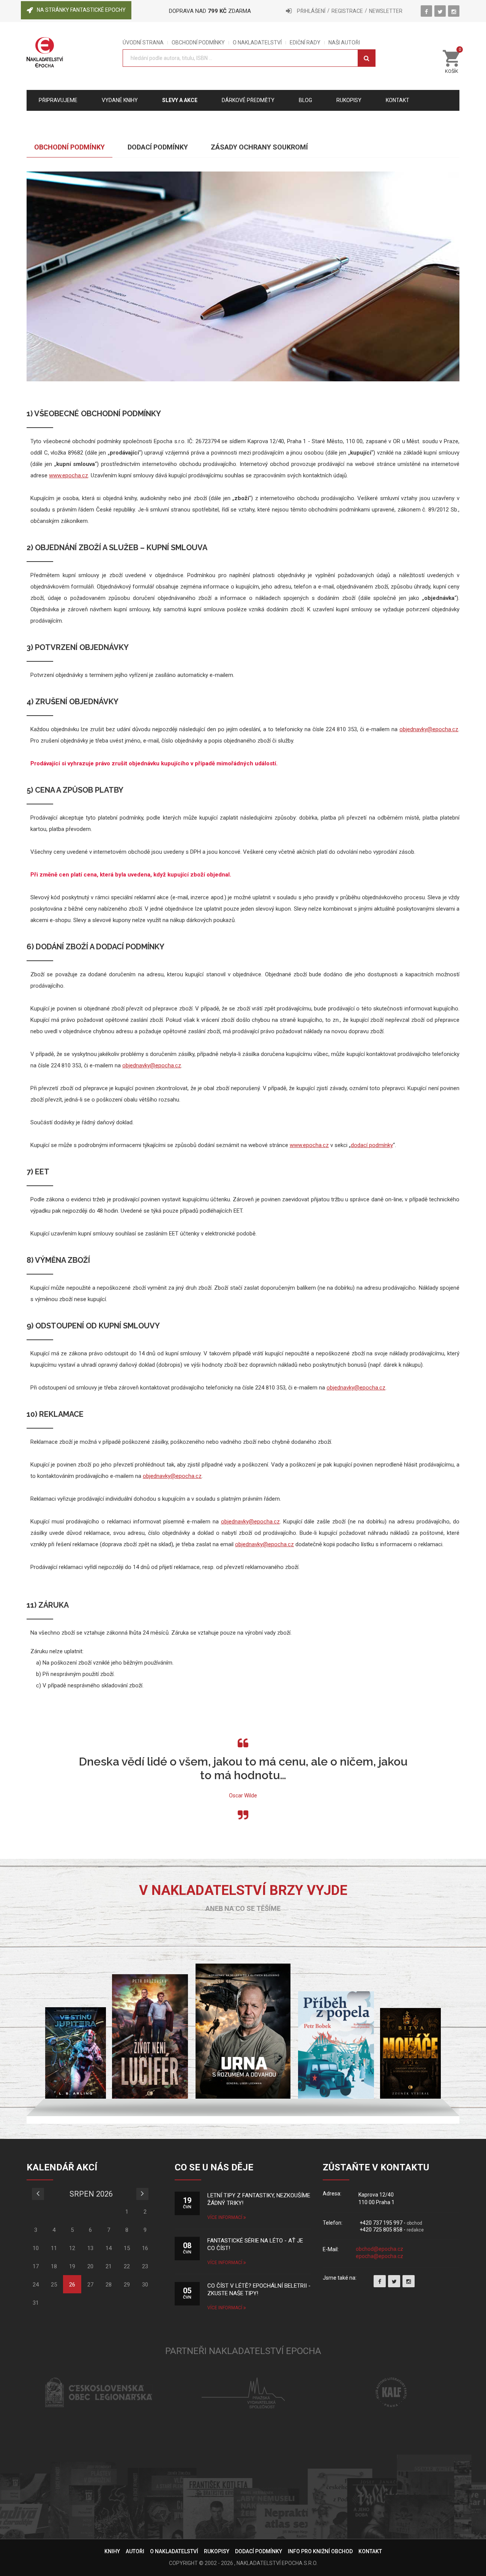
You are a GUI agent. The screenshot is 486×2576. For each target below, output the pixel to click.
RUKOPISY (217, 2551)
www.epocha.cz (69, 475)
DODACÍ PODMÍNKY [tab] (158, 147)
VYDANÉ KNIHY (120, 100)
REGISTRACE (347, 11)
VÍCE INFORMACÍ (225, 2217)
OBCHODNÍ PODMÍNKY (198, 43)
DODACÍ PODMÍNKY (259, 2551)
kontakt (398, 100)
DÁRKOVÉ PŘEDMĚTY (248, 100)
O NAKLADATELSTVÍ (257, 43)
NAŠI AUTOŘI (344, 43)
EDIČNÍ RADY (305, 43)
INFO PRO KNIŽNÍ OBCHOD (320, 2551)
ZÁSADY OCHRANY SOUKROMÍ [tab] (259, 147)
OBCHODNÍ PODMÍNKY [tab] (69, 147)
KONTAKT (370, 2551)
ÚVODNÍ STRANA (143, 43)
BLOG (305, 100)
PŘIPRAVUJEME (58, 100)
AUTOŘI (135, 2551)
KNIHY (112, 2551)
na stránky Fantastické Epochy (81, 10)
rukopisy (349, 100)
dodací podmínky (372, 1145)
